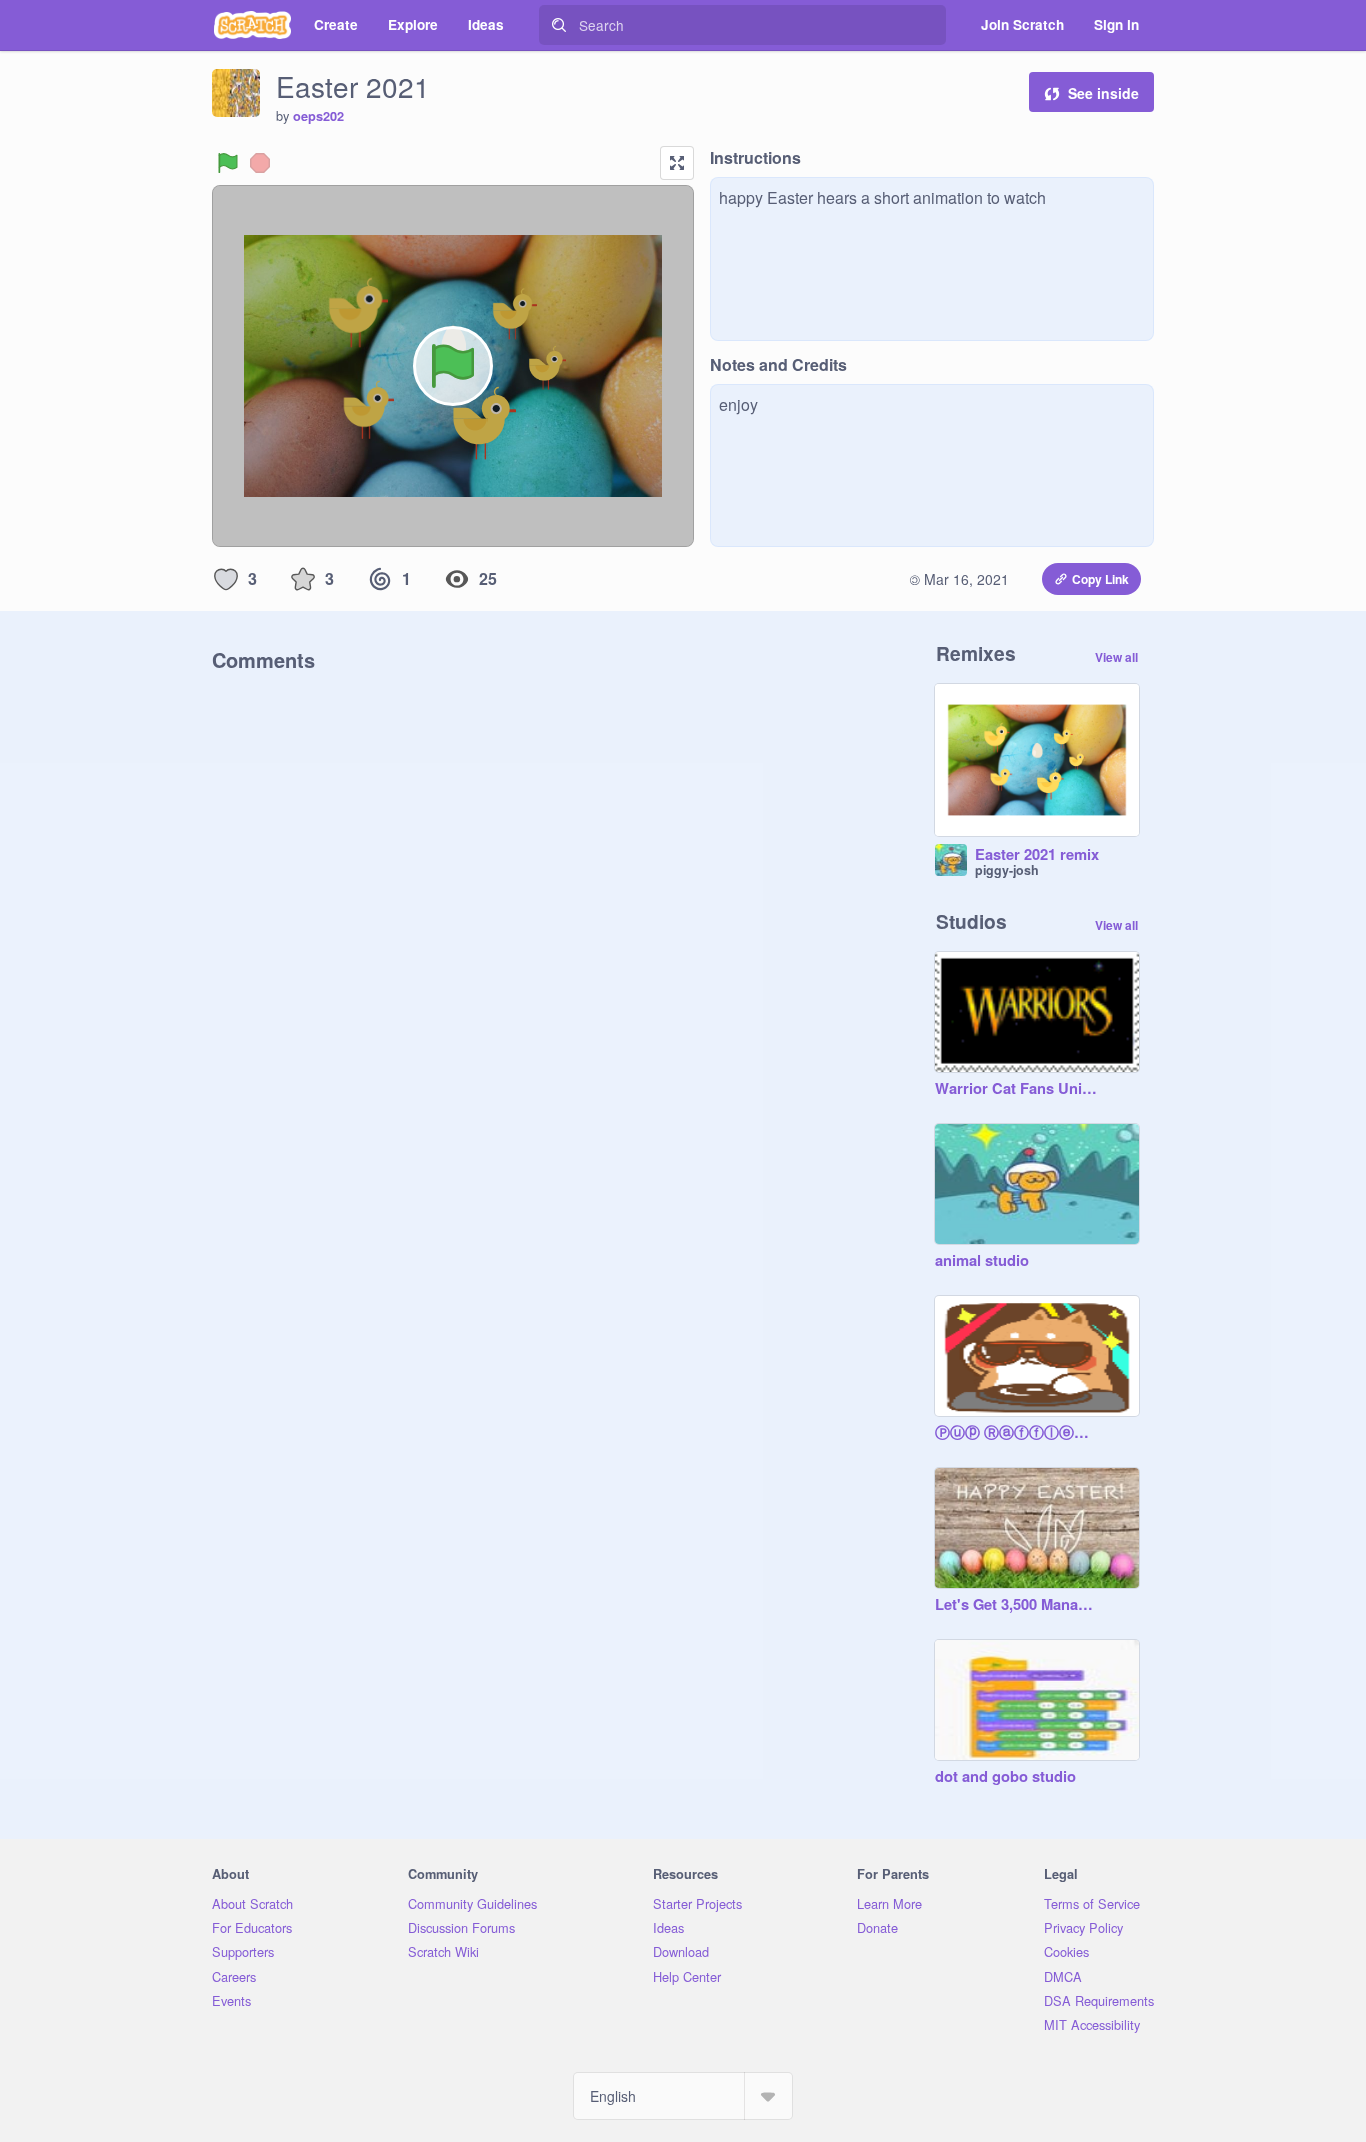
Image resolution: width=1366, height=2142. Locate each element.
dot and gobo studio (1005, 1777)
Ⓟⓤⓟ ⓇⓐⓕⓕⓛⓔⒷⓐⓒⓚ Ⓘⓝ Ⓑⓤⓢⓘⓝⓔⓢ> (1017, 1433)
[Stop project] (260, 163)
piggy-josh (1007, 870)
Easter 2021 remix (1037, 855)
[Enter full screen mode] (677, 163)
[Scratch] (252, 25)
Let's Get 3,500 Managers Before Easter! (1017, 1605)
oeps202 (318, 116)
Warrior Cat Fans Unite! (1017, 1089)
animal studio (982, 1261)
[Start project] (228, 163)
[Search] (559, 25)
